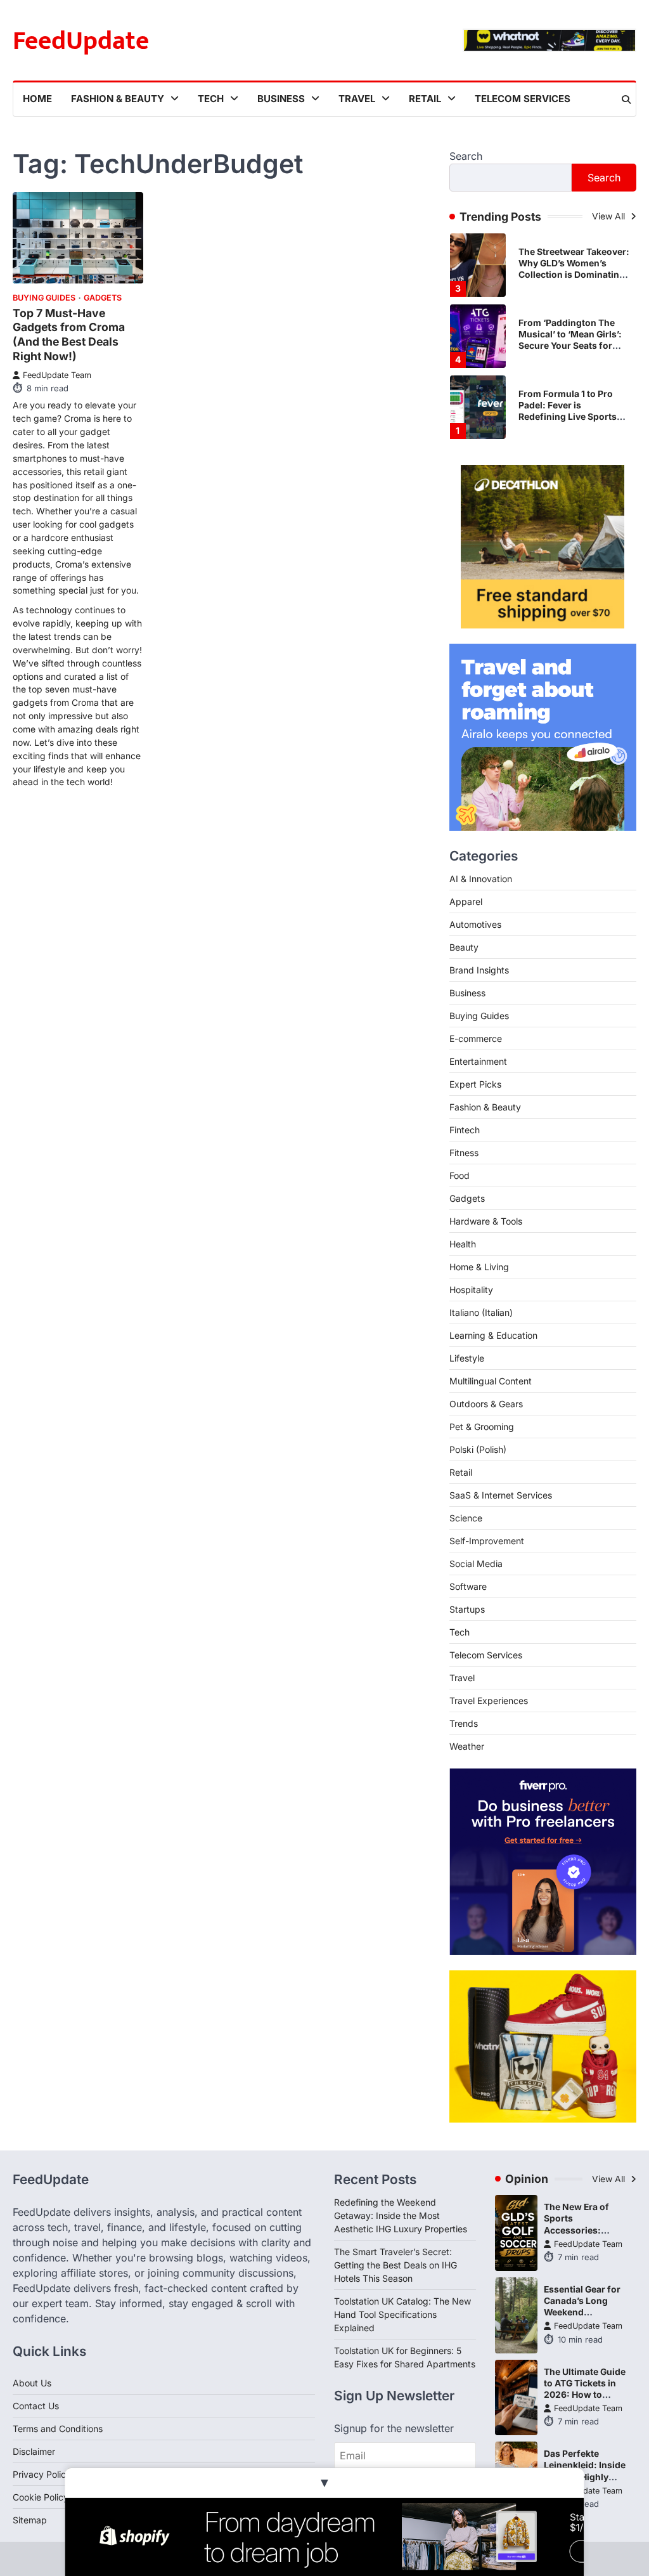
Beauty (464, 947)
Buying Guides (44, 298)
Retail (425, 99)
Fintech (465, 1130)
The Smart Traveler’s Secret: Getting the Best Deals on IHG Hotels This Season (395, 2265)
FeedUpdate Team (57, 375)
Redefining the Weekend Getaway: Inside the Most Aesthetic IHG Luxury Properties (401, 2215)
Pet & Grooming (482, 1427)
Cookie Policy (41, 2497)
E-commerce (476, 1038)
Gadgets (103, 298)
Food (459, 1175)
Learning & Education (493, 1335)
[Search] (626, 100)
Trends (464, 1723)
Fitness (464, 1153)
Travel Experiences (489, 1701)
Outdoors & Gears (486, 1404)
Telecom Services (523, 99)
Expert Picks (475, 1084)
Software (468, 1586)
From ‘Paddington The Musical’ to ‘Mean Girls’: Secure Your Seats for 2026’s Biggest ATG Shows (570, 346)
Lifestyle (467, 1358)
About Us (32, 2383)
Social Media (476, 1564)
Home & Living (479, 1267)
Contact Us (36, 2406)
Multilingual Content (491, 1381)
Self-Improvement (487, 1541)
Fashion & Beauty (118, 99)
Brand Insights (479, 970)
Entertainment (478, 1061)
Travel (357, 99)
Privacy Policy (42, 2474)
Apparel (466, 901)
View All (610, 216)
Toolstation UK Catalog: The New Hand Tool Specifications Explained (402, 2314)
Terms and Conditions (58, 2429)
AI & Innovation (481, 879)
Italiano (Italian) (481, 1312)
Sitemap (30, 2520)
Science (466, 1518)
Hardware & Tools (486, 1221)
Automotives (475, 924)
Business (281, 99)
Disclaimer (34, 2451)
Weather (467, 1746)
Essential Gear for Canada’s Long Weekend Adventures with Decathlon (582, 2312)
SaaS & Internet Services (501, 1495)
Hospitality (471, 1290)
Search (466, 156)
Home (37, 99)
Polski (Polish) (478, 1449)
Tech (211, 99)
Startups (467, 1609)
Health (463, 1244)
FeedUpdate (81, 41)
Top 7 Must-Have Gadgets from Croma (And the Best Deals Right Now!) (69, 335)
